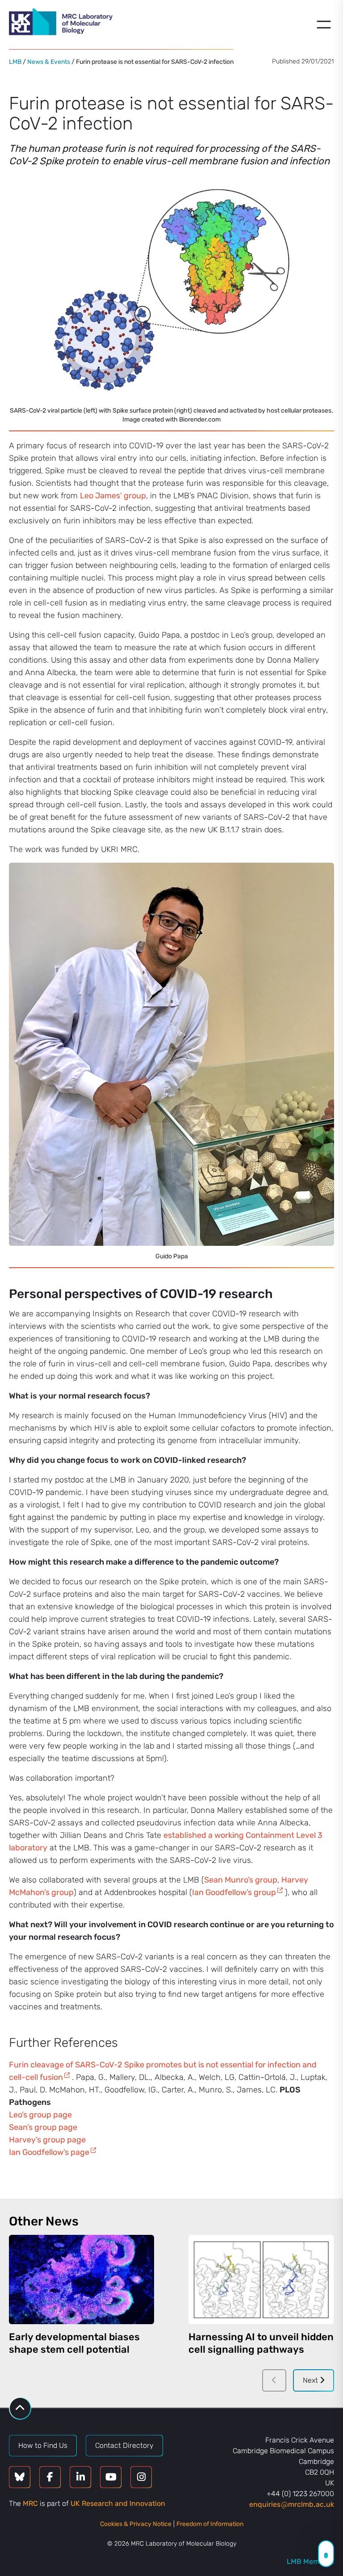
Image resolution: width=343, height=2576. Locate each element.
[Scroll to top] (20, 2408)
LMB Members (310, 2561)
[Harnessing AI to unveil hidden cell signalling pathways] (261, 2280)
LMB (15, 62)
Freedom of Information (210, 2524)
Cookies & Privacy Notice (136, 2524)
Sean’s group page (43, 2127)
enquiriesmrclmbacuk (292, 2504)
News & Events (49, 62)
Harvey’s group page (47, 2140)
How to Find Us (43, 2445)
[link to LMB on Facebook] (50, 2477)
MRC (30, 2503)
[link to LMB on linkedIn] (80, 2477)
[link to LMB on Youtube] (111, 2477)
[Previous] (274, 2380)
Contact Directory (124, 2445)
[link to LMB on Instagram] (141, 2477)
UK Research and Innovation (118, 2503)
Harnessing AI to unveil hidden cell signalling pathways (261, 2343)
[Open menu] (324, 25)
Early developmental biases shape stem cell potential (74, 2343)
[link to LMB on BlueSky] (20, 2477)
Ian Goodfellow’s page (49, 2152)
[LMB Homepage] (61, 23)
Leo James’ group (113, 496)
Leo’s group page (40, 2115)
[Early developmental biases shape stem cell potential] (82, 2280)
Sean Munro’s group (241, 1880)
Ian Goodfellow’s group (234, 1892)
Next (311, 2380)
